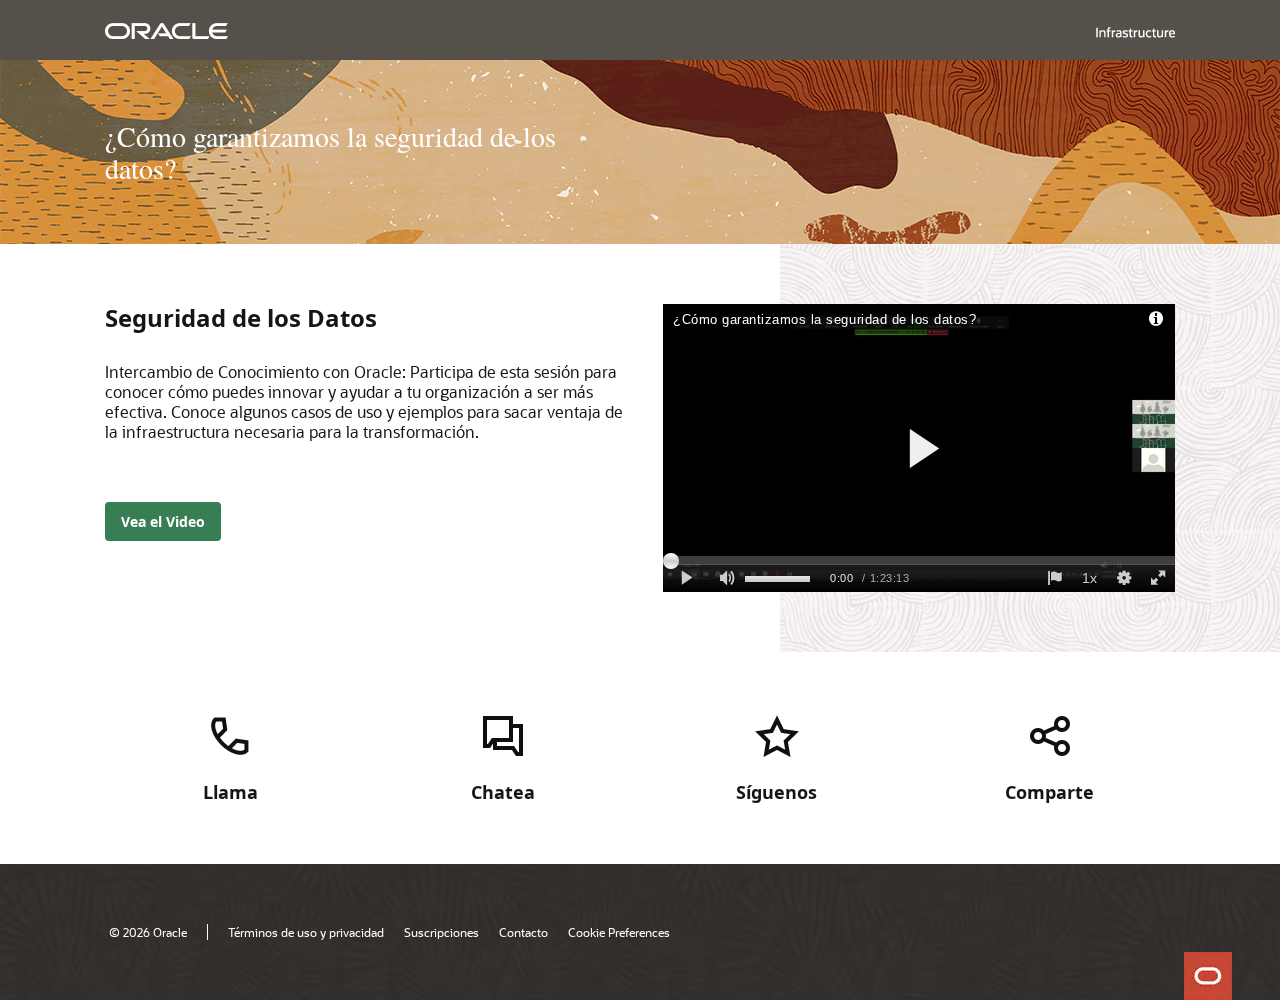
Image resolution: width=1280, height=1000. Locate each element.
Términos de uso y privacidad (306, 932)
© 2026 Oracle (148, 932)
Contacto (523, 932)
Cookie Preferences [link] (619, 932)
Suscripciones (441, 932)
